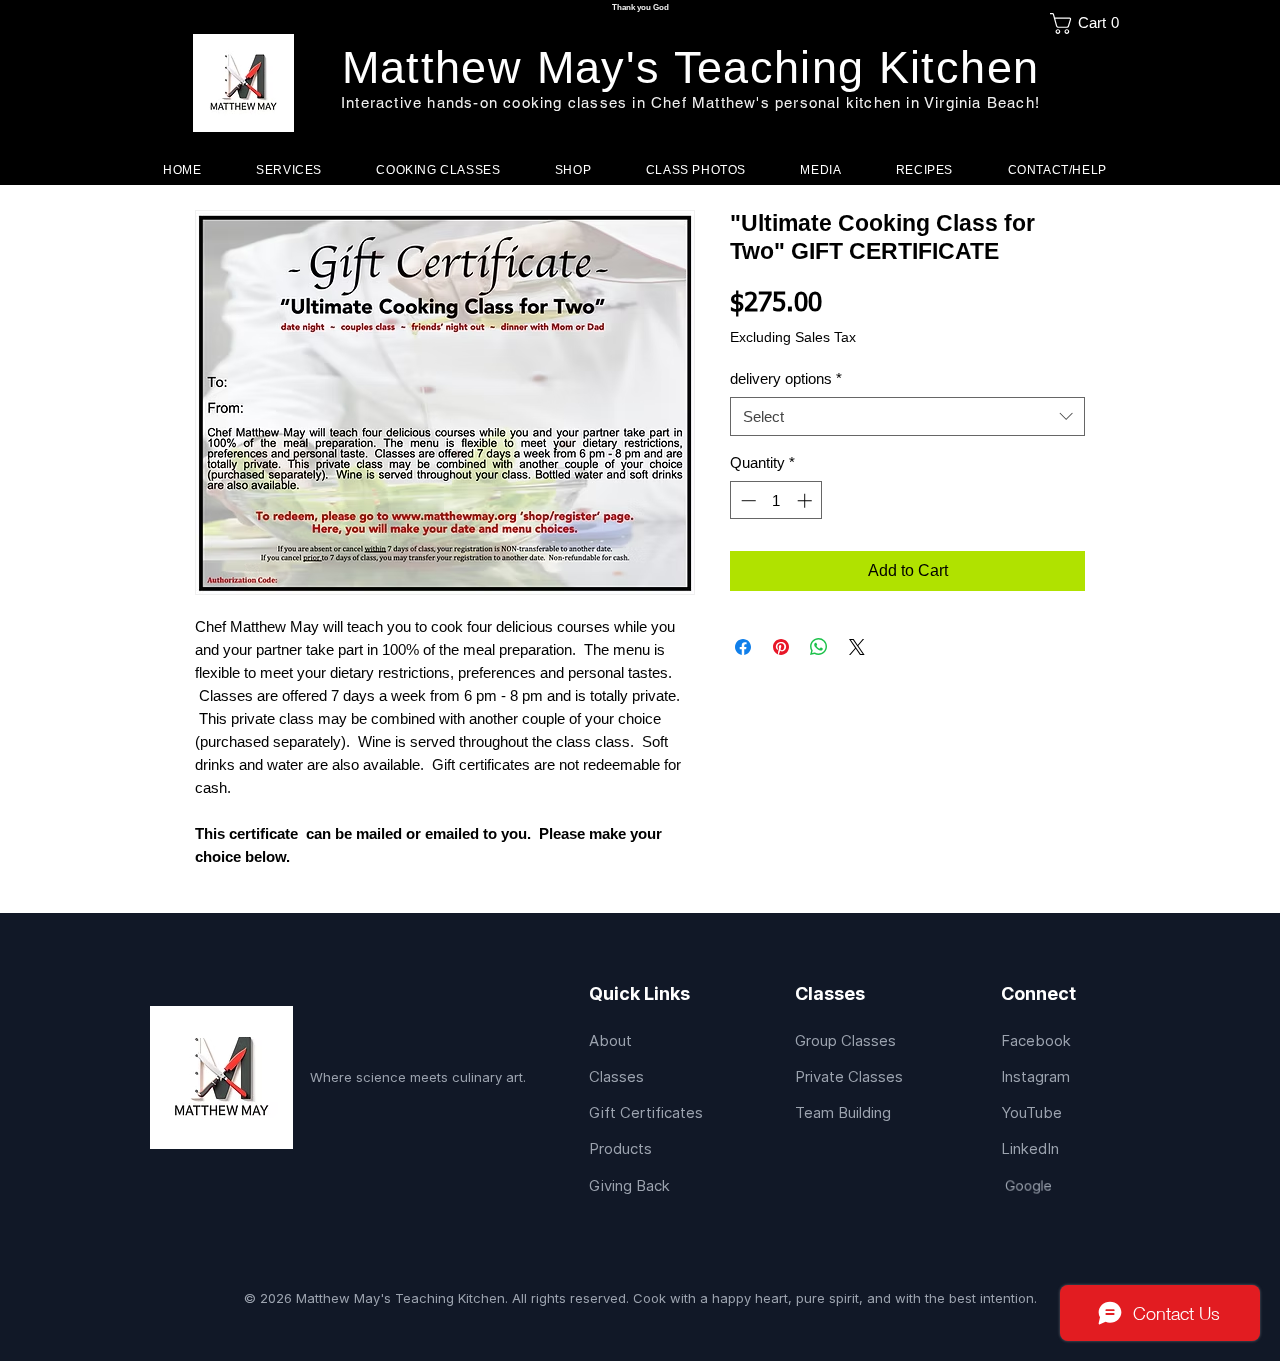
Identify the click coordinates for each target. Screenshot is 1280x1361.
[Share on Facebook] (743, 647)
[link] (1090, 23)
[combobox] (907, 416)
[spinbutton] (776, 500)
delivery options (786, 378)
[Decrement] (746, 500)
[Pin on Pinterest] (781, 647)
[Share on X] (857, 647)
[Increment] (806, 500)
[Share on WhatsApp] (819, 647)
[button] (438, 170)
